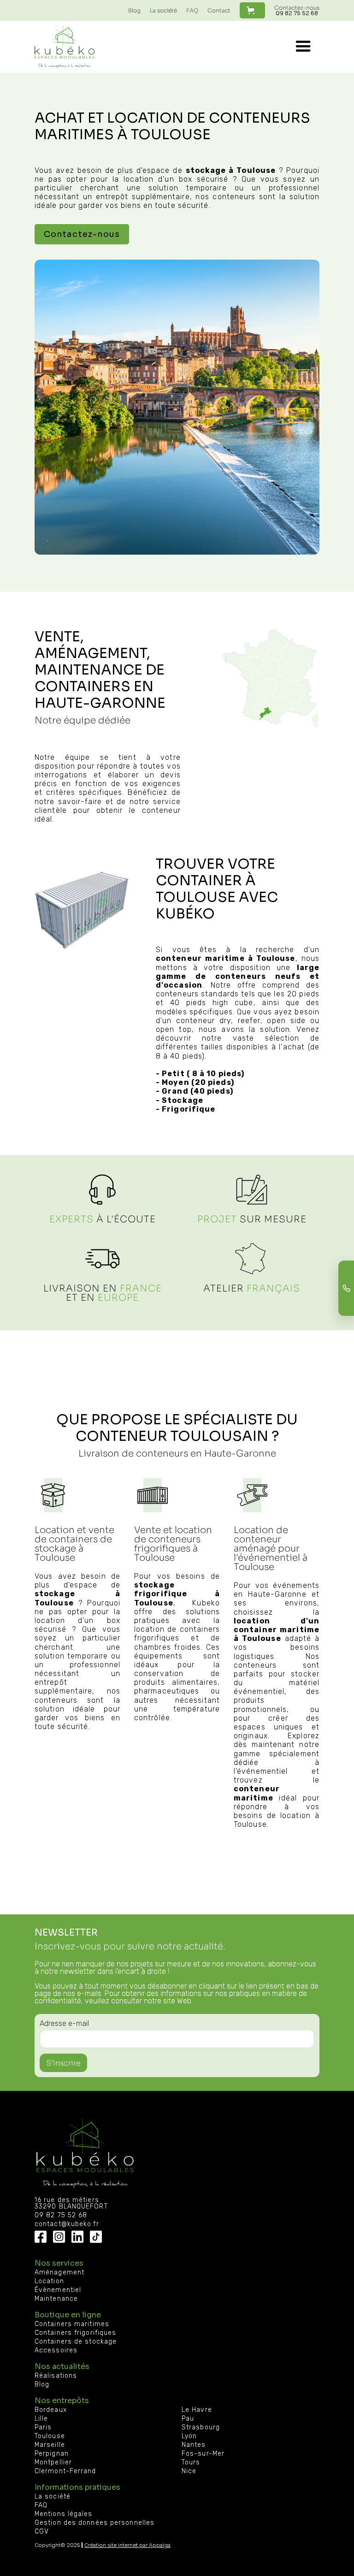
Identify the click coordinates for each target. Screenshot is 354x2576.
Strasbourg (201, 2428)
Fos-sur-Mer (203, 2454)
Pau (188, 2419)
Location (49, 2281)
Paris (43, 2428)
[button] (252, 10)
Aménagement (59, 2273)
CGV (42, 2532)
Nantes (194, 2445)
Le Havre (197, 2410)
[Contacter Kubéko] (346, 1288)
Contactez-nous (297, 10)
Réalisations (56, 2376)
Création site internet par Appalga (127, 2545)
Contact (219, 10)
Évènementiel (58, 2290)
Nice (189, 2471)
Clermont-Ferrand (65, 2471)
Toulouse (50, 2436)
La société (163, 10)
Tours (191, 2463)
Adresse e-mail (64, 2023)
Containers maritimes (72, 2324)
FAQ (192, 10)
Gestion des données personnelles (94, 2523)
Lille (41, 2419)
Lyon (189, 2436)
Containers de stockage (76, 2342)
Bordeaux (51, 2410)
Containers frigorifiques (75, 2333)
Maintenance (56, 2299)
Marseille (50, 2445)
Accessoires (56, 2351)
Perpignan (52, 2454)
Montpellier (53, 2463)
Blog (134, 10)
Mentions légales (64, 2514)
